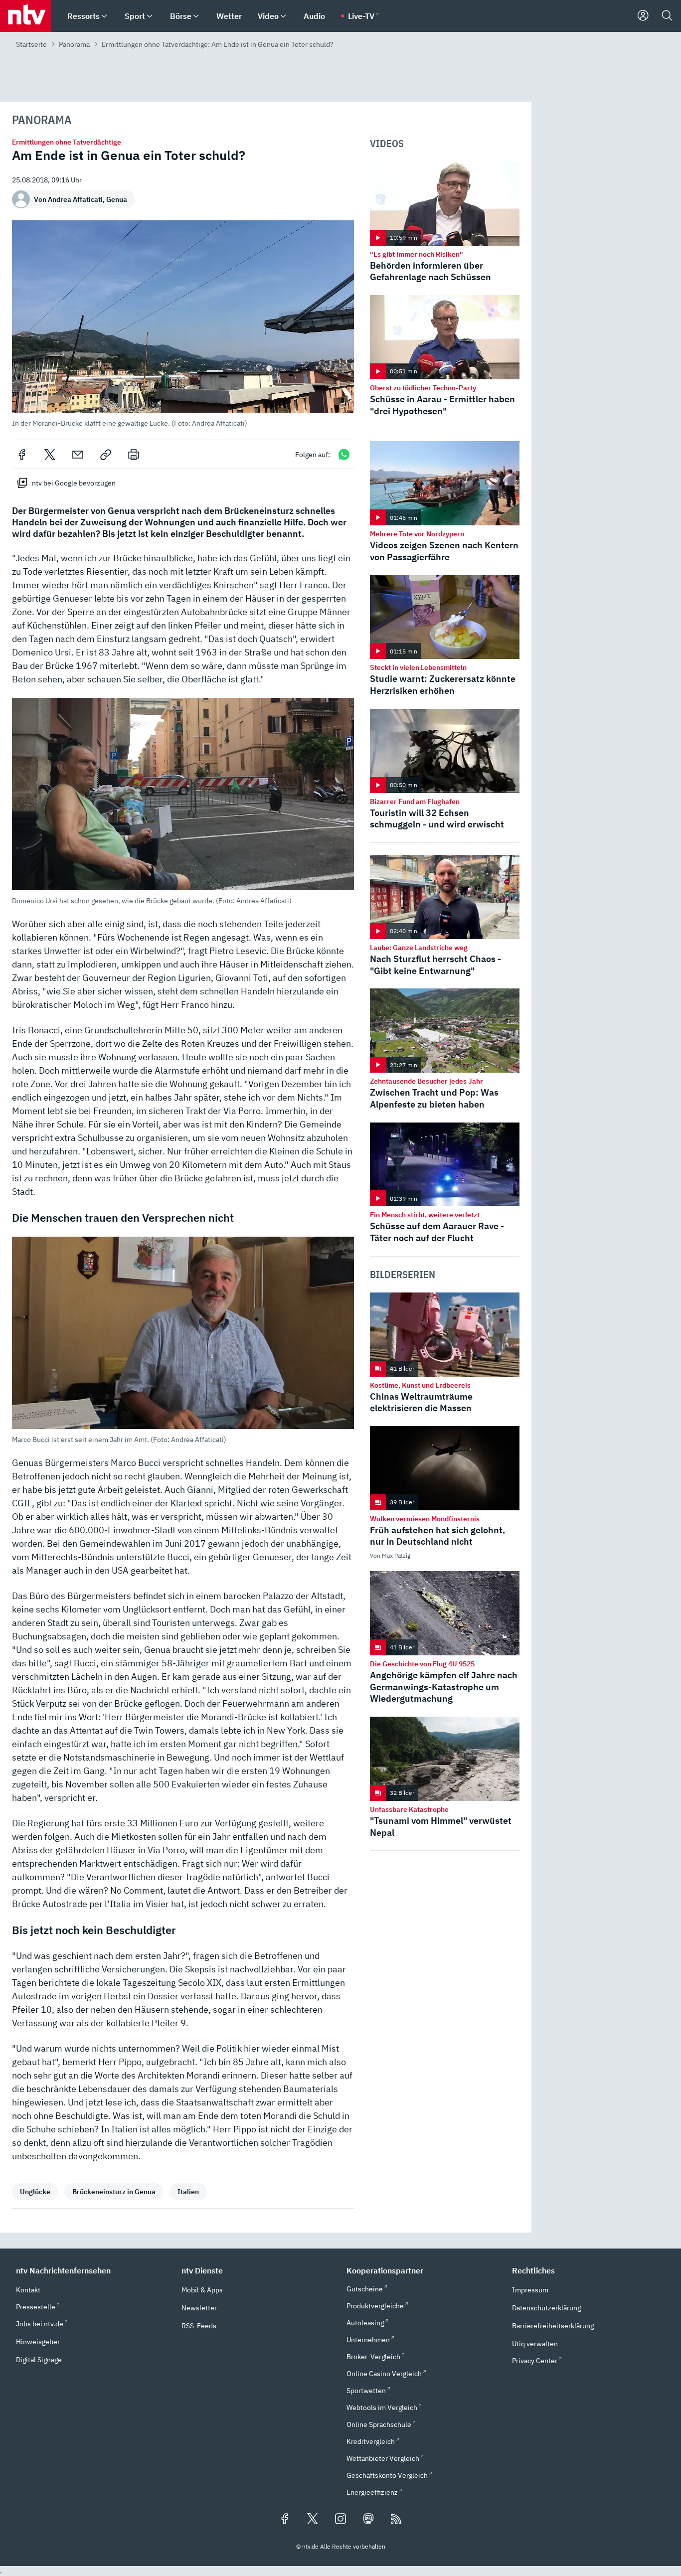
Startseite (31, 44)
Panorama (74, 44)
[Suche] (667, 16)
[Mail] (78, 455)
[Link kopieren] (106, 455)
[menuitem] (104, 16)
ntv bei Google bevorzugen (74, 483)
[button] (183, 324)
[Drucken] (134, 455)
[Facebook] (22, 455)
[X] (50, 455)
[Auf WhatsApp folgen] (344, 454)
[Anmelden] (643, 16)
